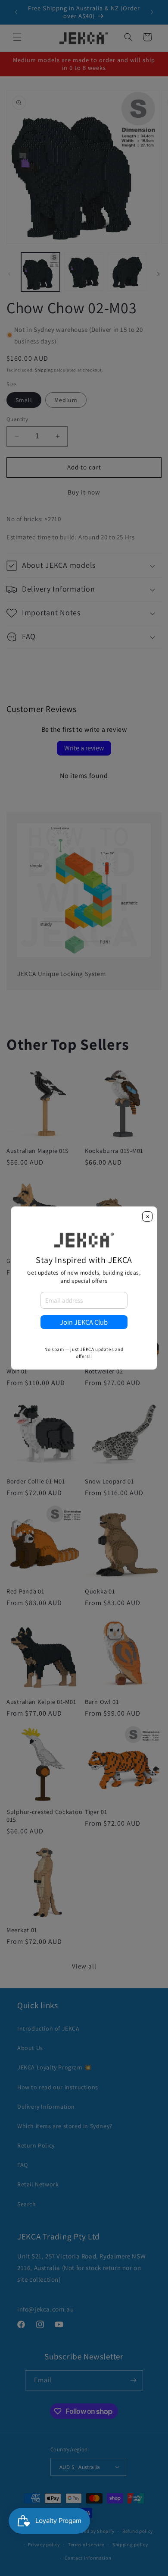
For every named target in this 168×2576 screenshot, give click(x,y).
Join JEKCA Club (84, 1322)
